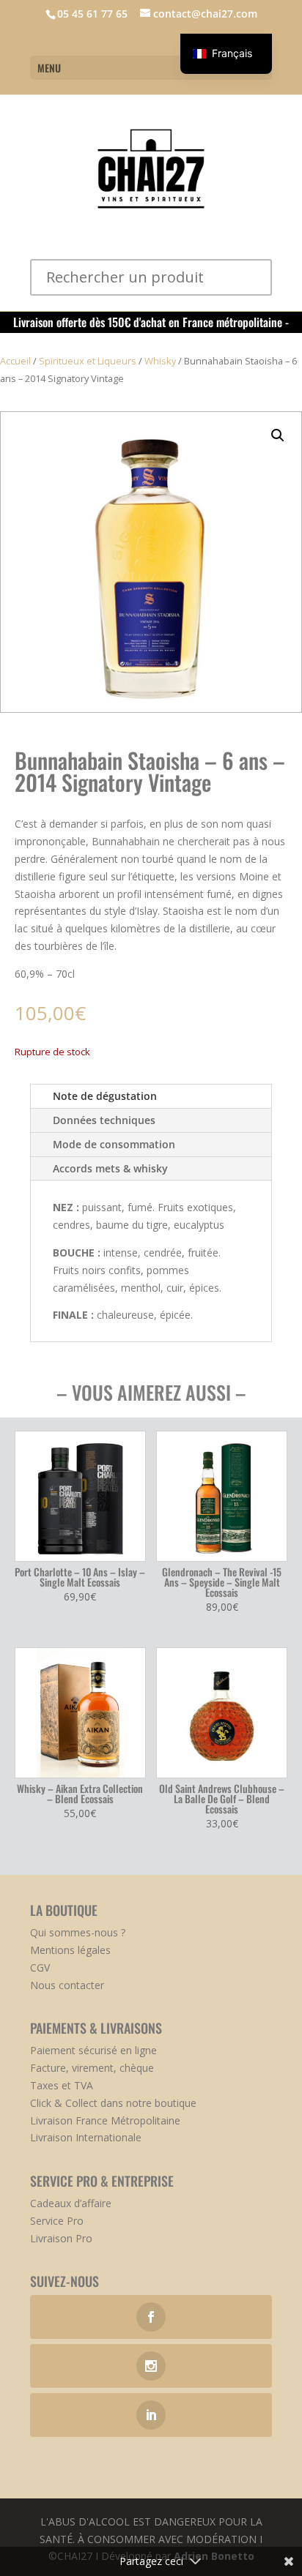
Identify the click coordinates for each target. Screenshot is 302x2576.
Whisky (160, 361)
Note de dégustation (105, 1096)
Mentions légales (70, 1950)
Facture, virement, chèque (92, 2068)
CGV (40, 1967)
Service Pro (57, 2221)
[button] (278, 435)
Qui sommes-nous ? (78, 1932)
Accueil (15, 361)
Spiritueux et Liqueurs (88, 361)
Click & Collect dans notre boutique (113, 2103)
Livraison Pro (61, 2238)
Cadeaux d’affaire (71, 2203)
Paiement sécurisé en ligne (93, 2050)
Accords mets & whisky (110, 1168)
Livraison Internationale (86, 2137)
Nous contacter (67, 1985)
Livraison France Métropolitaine (105, 2120)
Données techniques (104, 1120)
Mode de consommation (114, 1144)
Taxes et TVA (62, 2085)
